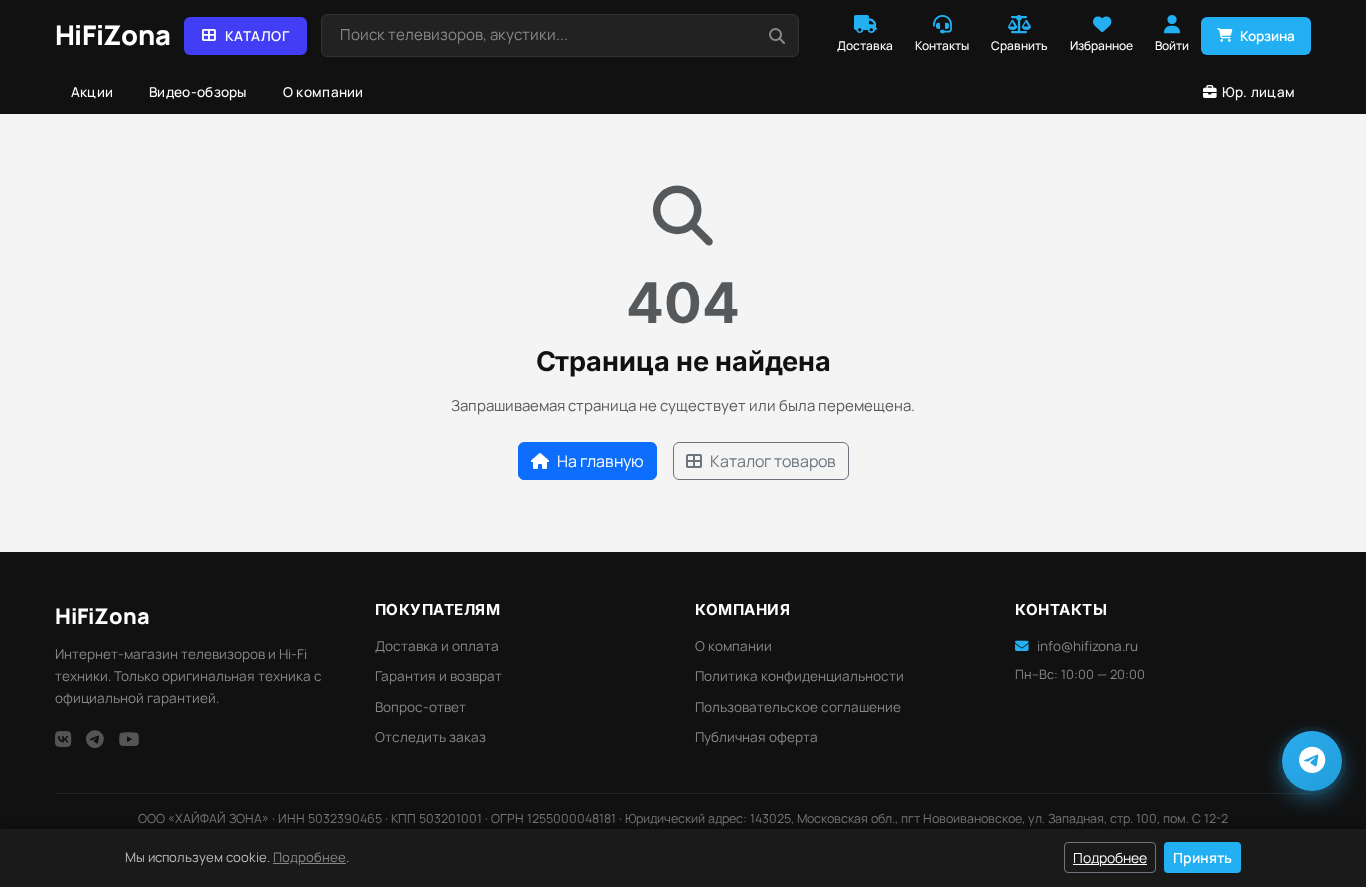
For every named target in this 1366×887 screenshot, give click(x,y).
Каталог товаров (773, 461)
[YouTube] (129, 739)
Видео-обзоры (198, 92)
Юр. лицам (1259, 92)
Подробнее (309, 857)
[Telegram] (95, 739)
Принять (1202, 857)
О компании (323, 92)
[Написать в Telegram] (1312, 761)
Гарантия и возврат (438, 676)
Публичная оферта (756, 737)
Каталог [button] (257, 36)
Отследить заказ (430, 737)
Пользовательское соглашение (798, 707)
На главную (600, 461)
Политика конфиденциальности (799, 676)
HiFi (102, 615)
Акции (92, 92)
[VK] (63, 739)
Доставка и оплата (437, 646)
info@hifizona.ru (1087, 646)
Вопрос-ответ (420, 707)
